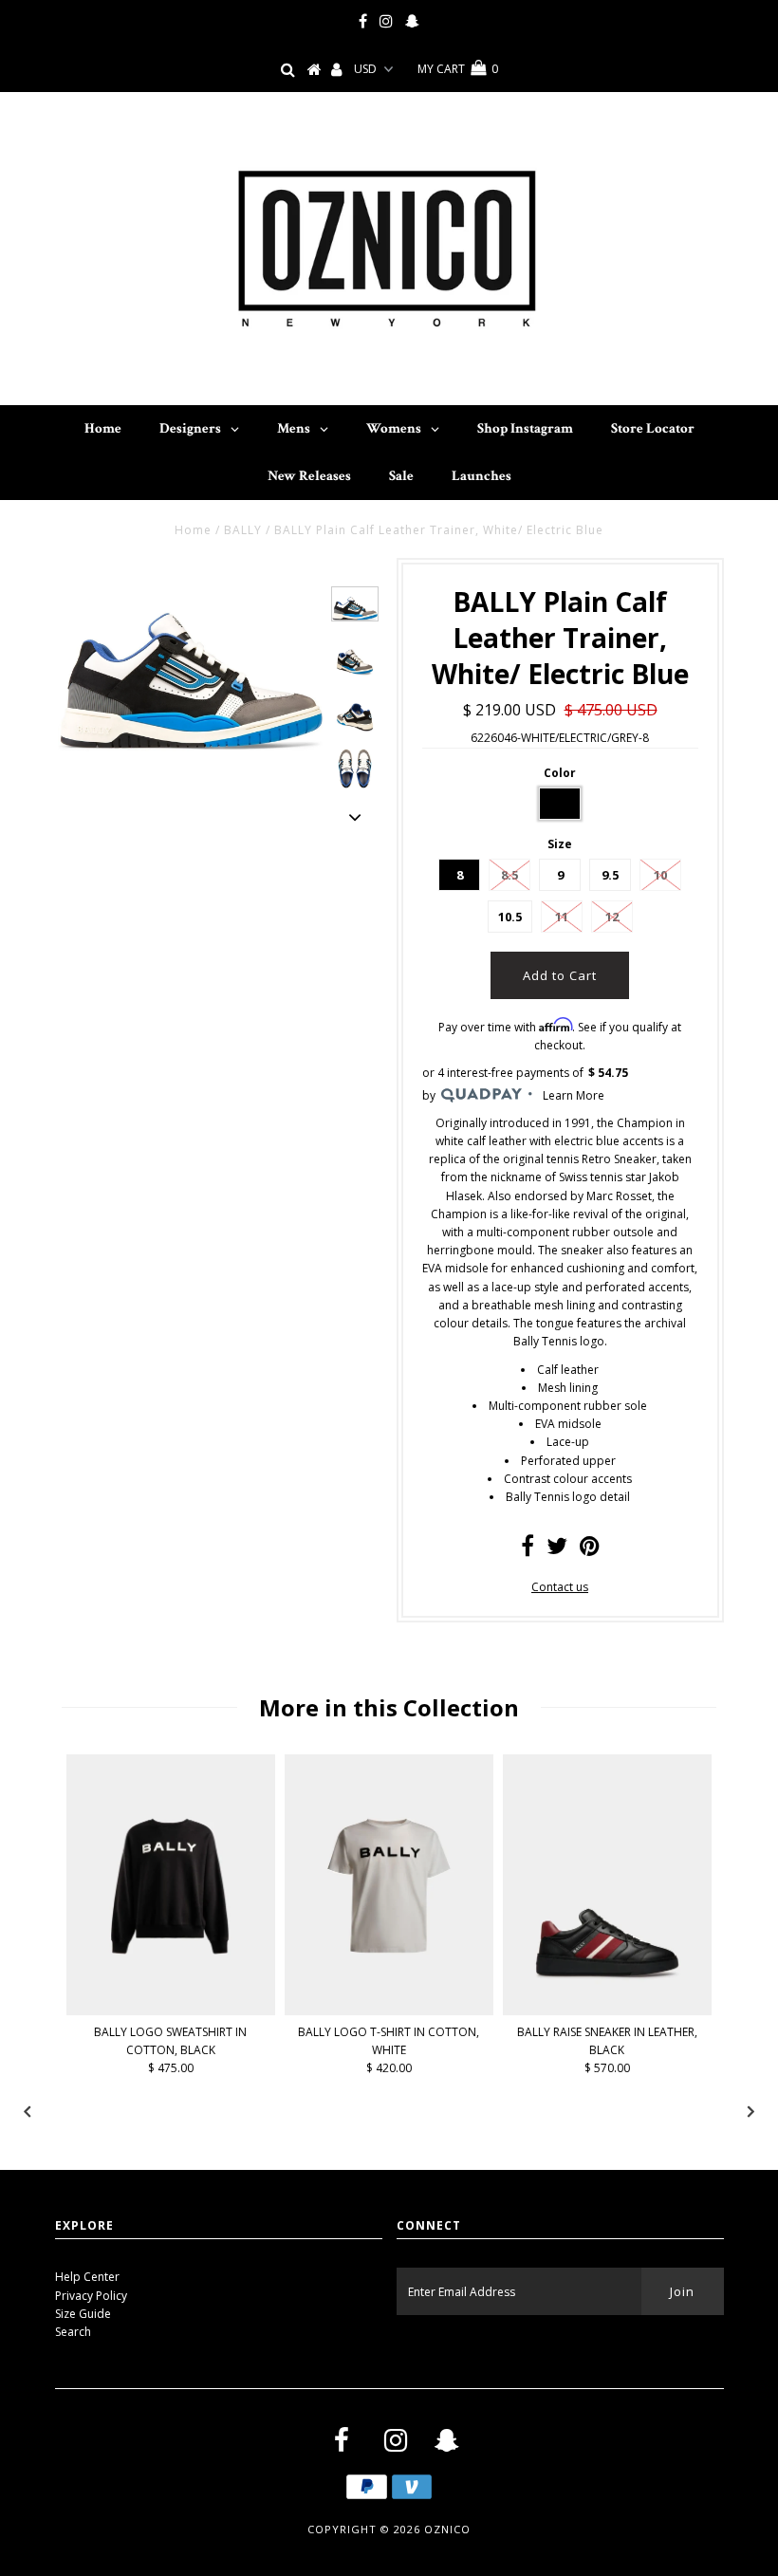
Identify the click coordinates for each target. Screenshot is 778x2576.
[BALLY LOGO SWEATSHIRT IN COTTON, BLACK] (171, 2011)
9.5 (610, 875)
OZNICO (447, 2529)
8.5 (509, 875)
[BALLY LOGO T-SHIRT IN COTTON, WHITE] (389, 2011)
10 (660, 875)
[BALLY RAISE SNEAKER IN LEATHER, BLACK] (607, 2011)
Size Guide (83, 2314)
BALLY (243, 530)
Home (193, 530)
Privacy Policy (91, 2296)
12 (612, 917)
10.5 (510, 917)
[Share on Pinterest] (590, 1550)
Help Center (87, 2277)
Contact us (560, 1587)
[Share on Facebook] (528, 1550)
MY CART (458, 69)
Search (73, 2332)
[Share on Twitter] (557, 1550)
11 (562, 917)
